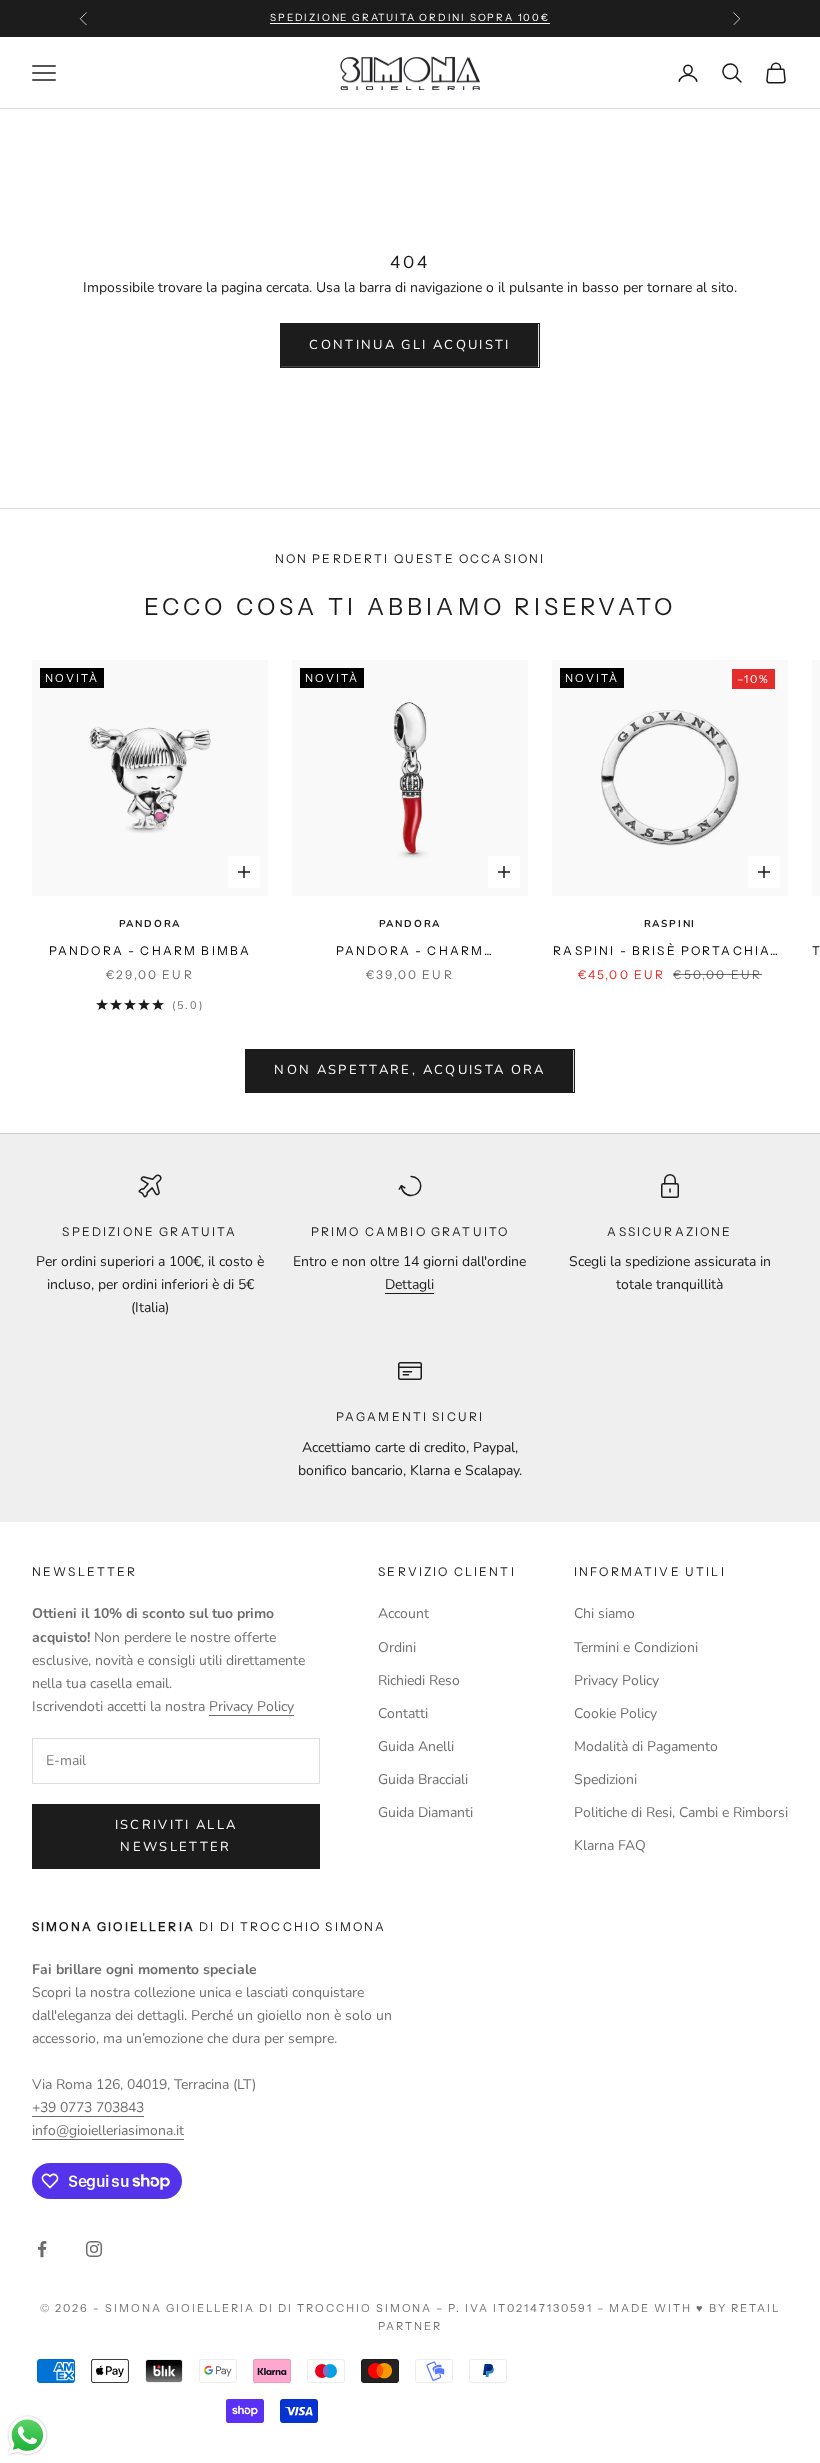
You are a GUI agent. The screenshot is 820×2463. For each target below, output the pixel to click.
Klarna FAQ (610, 1845)
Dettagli (409, 1284)
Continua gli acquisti (409, 345)
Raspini (670, 924)
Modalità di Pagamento (646, 1746)
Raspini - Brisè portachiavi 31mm (669, 952)
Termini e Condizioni (636, 1647)
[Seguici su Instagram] (94, 2249)
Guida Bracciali (423, 1779)
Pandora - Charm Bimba (150, 950)
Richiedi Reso (419, 1680)
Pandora (150, 924)
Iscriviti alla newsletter (176, 1835)
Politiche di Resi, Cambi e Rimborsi (681, 1812)
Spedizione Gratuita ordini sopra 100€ (410, 17)
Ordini (397, 1647)
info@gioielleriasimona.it (108, 2130)
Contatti (403, 1713)
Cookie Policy (615, 1713)
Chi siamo (604, 1613)
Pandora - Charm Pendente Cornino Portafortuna (410, 952)
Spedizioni (605, 1779)
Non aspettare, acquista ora (409, 1070)
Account (403, 1613)
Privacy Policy (251, 1706)
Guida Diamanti (425, 1812)
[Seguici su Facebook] (42, 2249)
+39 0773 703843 (88, 2107)
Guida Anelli (416, 1746)
